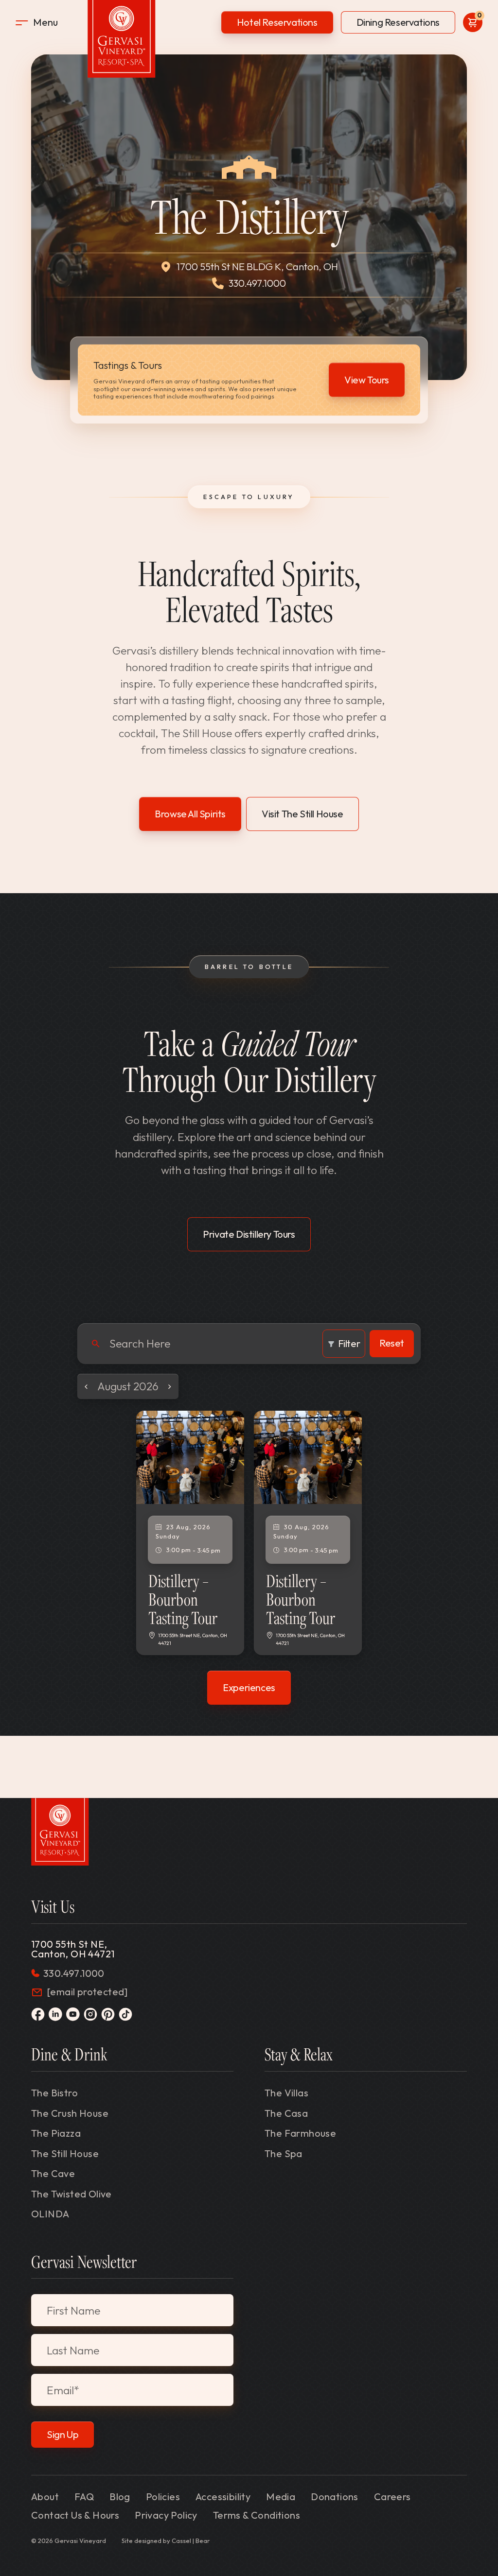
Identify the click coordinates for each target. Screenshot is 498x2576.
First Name (73, 2310)
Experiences (249, 1687)
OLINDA (50, 2214)
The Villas (286, 2093)
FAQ (84, 2497)
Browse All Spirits (190, 814)
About (45, 2497)
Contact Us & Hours (75, 2515)
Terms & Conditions (257, 2515)
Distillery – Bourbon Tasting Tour (183, 1599)
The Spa (284, 2153)
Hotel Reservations (277, 22)
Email (63, 2390)
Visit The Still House (302, 814)
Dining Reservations (398, 22)
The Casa (286, 2113)
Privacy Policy (166, 2515)
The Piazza (56, 2133)
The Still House (65, 2153)
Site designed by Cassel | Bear (166, 2541)
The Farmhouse (300, 2133)
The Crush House (70, 2113)
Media (281, 2497)
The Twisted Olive (71, 2194)
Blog (120, 2497)
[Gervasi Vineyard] (60, 1832)
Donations (335, 2497)
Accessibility (223, 2497)
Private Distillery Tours (249, 1234)
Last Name (73, 2350)
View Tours (367, 380)
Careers (392, 2497)
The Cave (53, 2173)
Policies (163, 2497)
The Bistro (54, 2093)
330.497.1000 (257, 283)
